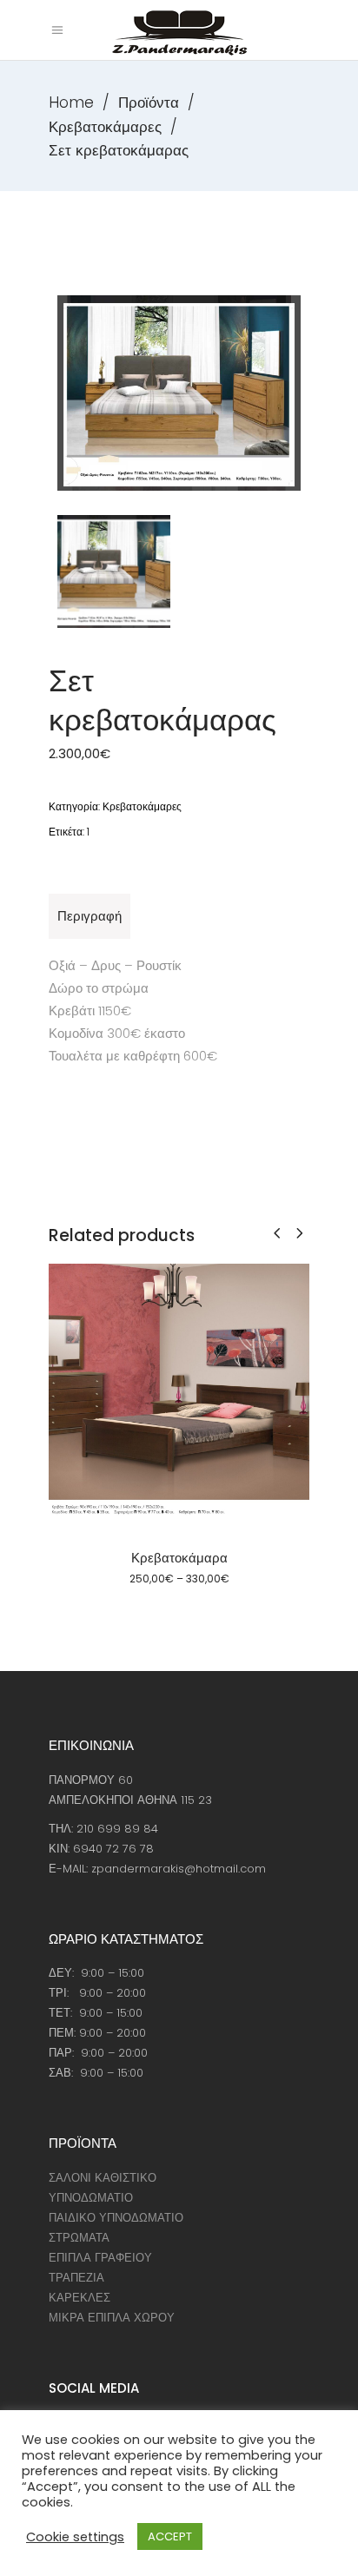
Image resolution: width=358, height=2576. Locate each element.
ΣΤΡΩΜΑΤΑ (79, 2238)
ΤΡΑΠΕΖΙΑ (76, 2278)
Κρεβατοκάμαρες (105, 127)
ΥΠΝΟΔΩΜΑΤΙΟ (91, 2198)
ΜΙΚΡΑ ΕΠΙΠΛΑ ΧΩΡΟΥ (112, 2318)
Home (71, 102)
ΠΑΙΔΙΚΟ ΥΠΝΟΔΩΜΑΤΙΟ (116, 2218)
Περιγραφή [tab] (89, 916)
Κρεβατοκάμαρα (179, 1558)
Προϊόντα (149, 102)
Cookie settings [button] (75, 2537)
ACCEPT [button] (170, 2536)
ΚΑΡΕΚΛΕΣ (80, 2298)
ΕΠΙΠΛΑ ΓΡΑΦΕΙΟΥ (100, 2258)
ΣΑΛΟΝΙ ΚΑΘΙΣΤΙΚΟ (103, 2178)
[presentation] (277, 1233)
